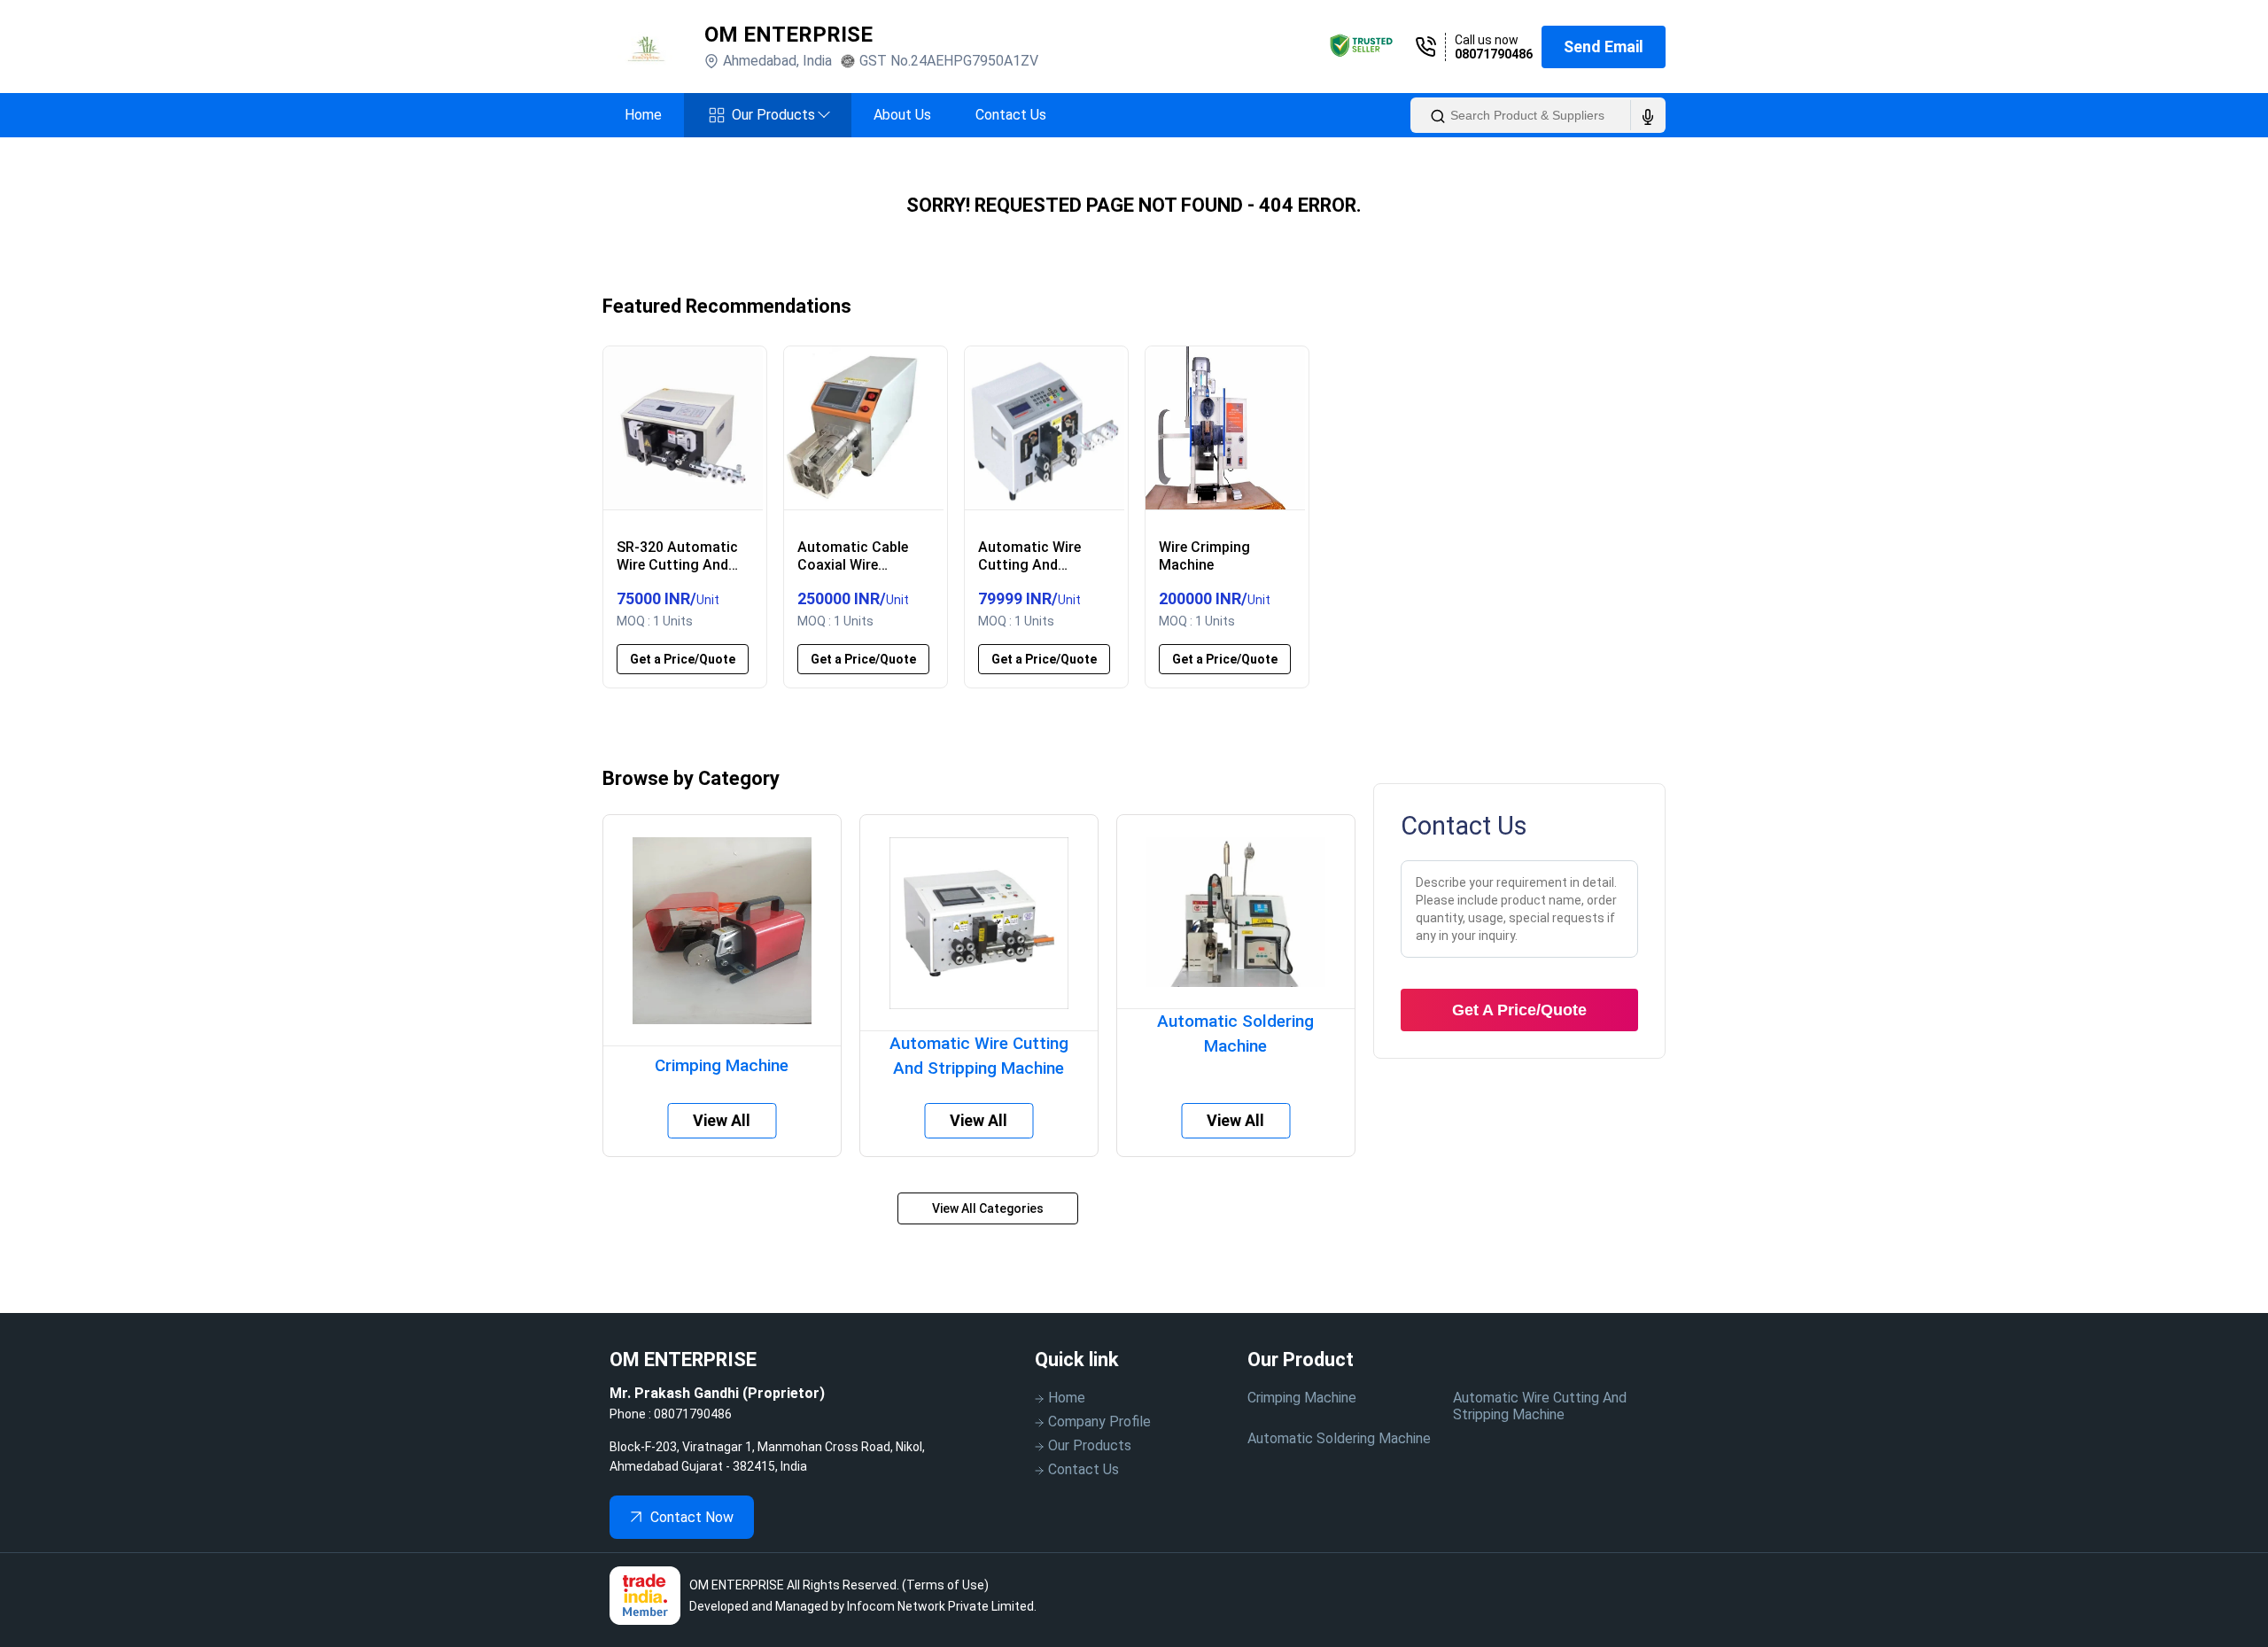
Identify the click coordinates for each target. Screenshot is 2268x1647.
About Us (902, 115)
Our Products (781, 115)
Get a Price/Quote (683, 659)
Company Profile (1099, 1422)
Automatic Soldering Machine (1339, 1438)
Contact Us (1011, 115)
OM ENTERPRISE (788, 35)
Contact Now (692, 1517)
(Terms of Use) (945, 1585)
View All (722, 1120)
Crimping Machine (1302, 1398)
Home (643, 115)
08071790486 (1494, 54)
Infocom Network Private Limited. (942, 1606)
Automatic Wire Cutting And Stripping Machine (1540, 1406)
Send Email (1604, 47)
